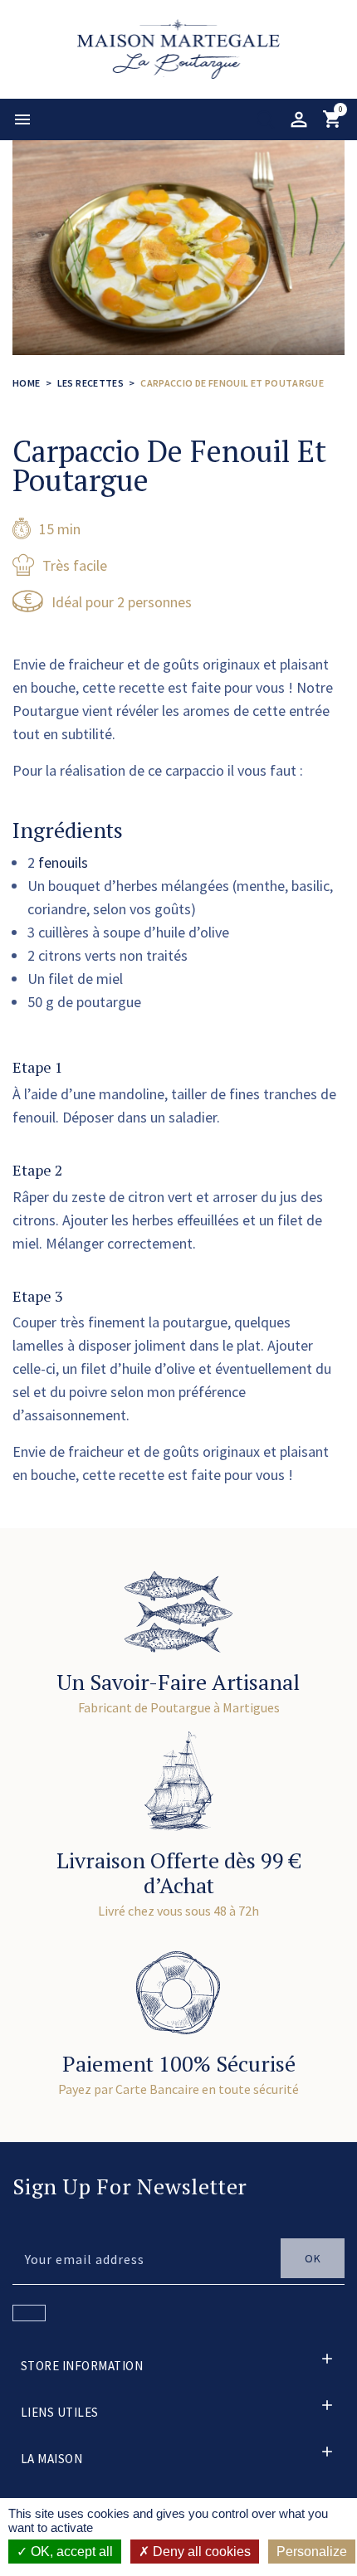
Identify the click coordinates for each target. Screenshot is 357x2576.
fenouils (63, 862)
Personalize (312, 2552)
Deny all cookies (200, 2552)
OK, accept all (70, 2552)
